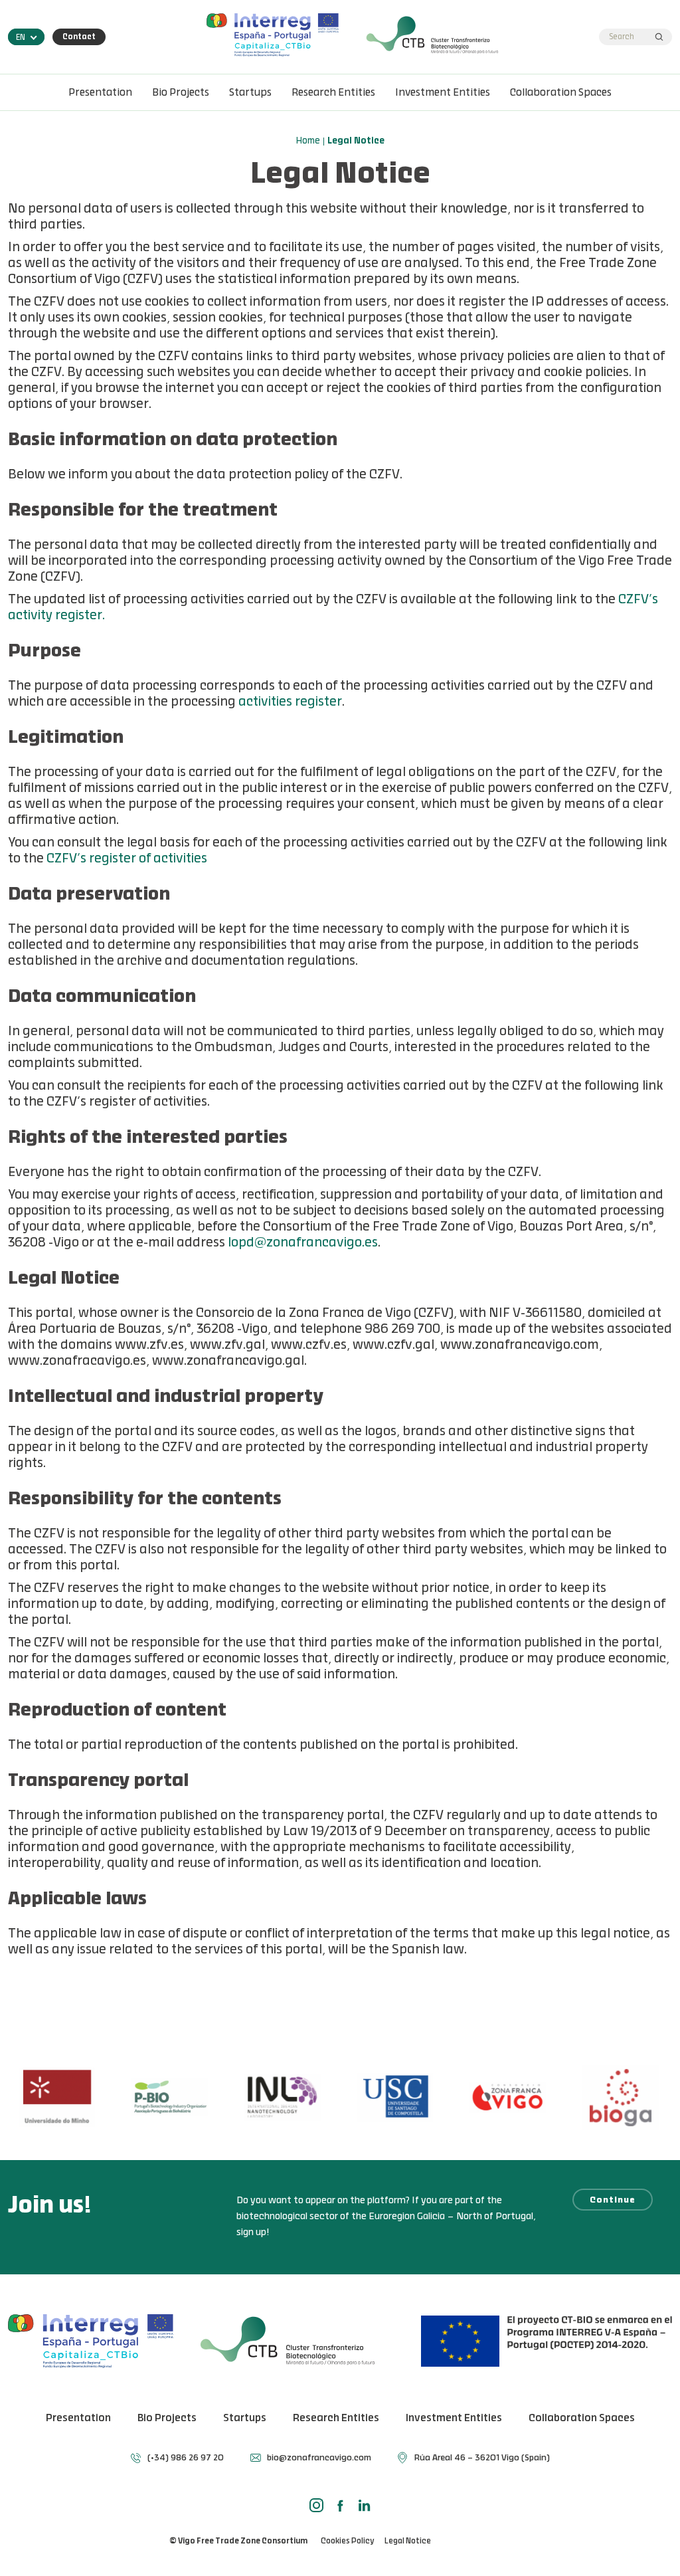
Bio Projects (181, 93)
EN (21, 38)
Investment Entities (443, 93)
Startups (250, 93)
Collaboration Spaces (561, 93)
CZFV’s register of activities (127, 859)
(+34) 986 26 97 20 (186, 2458)
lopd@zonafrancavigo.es (303, 1243)
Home (308, 142)
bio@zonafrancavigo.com (319, 2458)
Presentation (100, 93)
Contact (79, 37)
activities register (290, 703)
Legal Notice (408, 2541)
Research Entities (333, 93)
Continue (613, 2200)
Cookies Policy (347, 2541)
